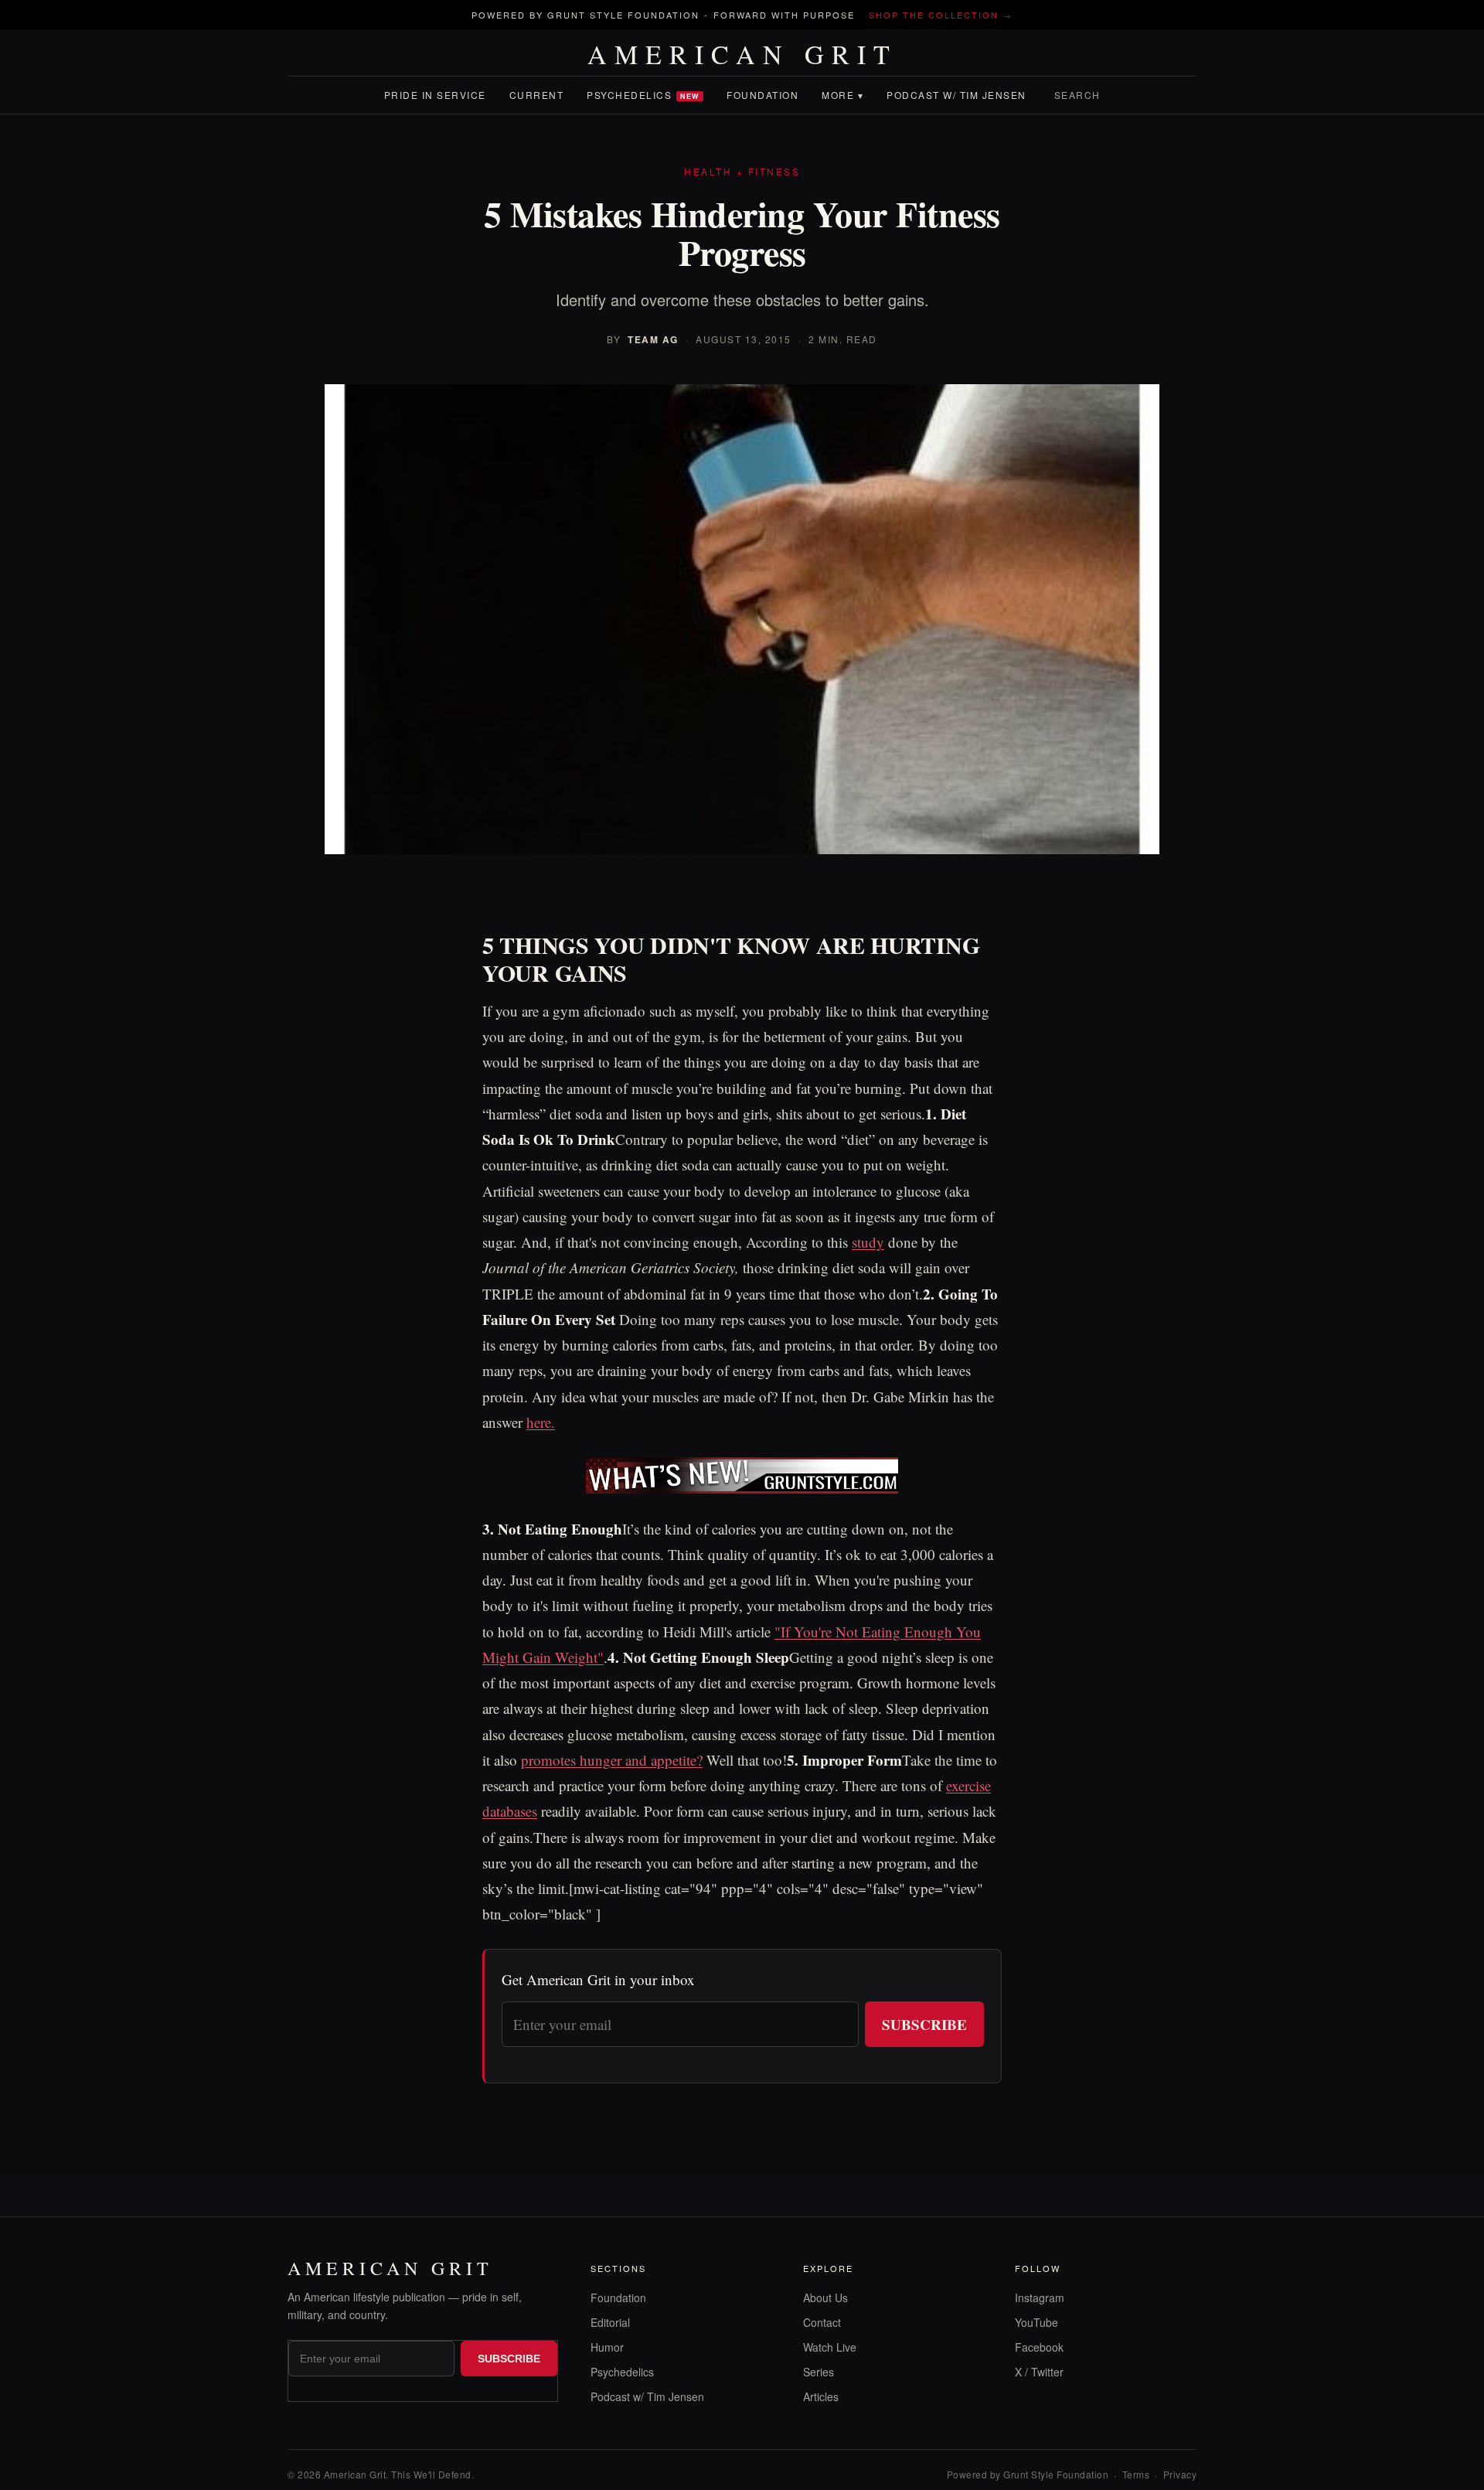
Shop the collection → (941, 15)
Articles (821, 2396)
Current (537, 95)
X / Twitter (1039, 2372)
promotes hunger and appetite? (612, 1760)
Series (819, 2372)
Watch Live (830, 2347)
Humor (607, 2347)
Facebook (1039, 2347)
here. (541, 1422)
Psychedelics (643, 95)
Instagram (1040, 2298)
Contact (822, 2322)
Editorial (610, 2322)
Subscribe (924, 2024)
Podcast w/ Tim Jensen (956, 95)
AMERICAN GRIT (742, 54)
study (868, 1242)
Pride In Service (435, 95)
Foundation (762, 95)
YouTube (1036, 2322)
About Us (825, 2298)
